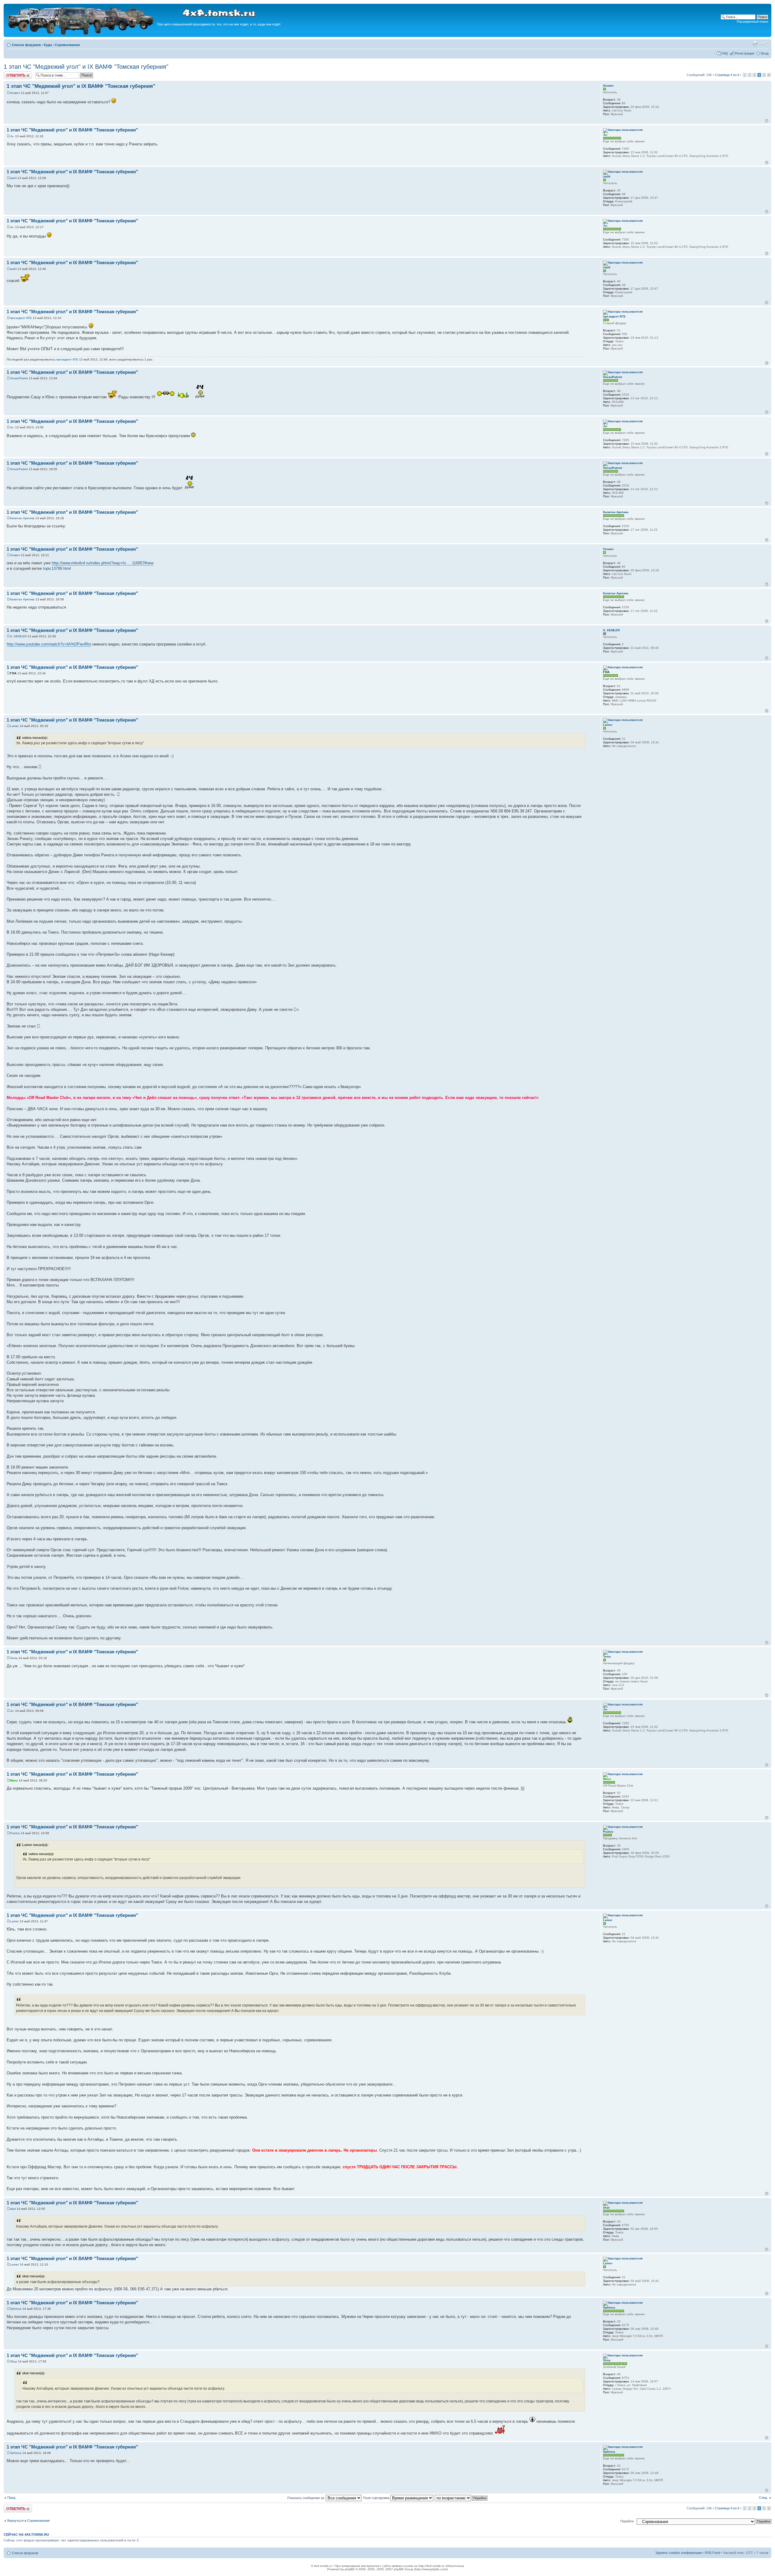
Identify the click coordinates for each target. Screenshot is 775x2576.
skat (13, 2209)
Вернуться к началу (767, 121)
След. (763, 2498)
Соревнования (67, 45)
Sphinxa (16, 2309)
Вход (765, 53)
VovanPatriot (19, 378)
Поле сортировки (377, 2498)
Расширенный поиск (753, 22)
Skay (13, 2361)
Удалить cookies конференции (679, 2553)
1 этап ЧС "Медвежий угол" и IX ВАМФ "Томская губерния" (86, 67)
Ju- (12, 136)
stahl (13, 178)
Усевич (15, 93)
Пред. (12, 2498)
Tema (14, 1658)
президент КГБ (21, 318)
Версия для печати (755, 44)
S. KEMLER (18, 636)
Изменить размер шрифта (764, 44)
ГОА (13, 673)
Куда (48, 45)
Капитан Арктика (22, 518)
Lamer (14, 726)
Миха (14, 1780)
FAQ (725, 53)
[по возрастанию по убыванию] (461, 2498)
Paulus (15, 1833)
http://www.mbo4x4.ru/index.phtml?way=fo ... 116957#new (103, 563)
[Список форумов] (81, 34)
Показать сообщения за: (307, 2498)
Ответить (11, 73)
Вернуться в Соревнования (28, 2521)
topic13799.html (57, 568)
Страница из (727, 75)
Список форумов (26, 45)
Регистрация (744, 53)
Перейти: (627, 2521)
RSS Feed (712, 2553)
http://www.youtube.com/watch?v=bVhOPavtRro (49, 644)
